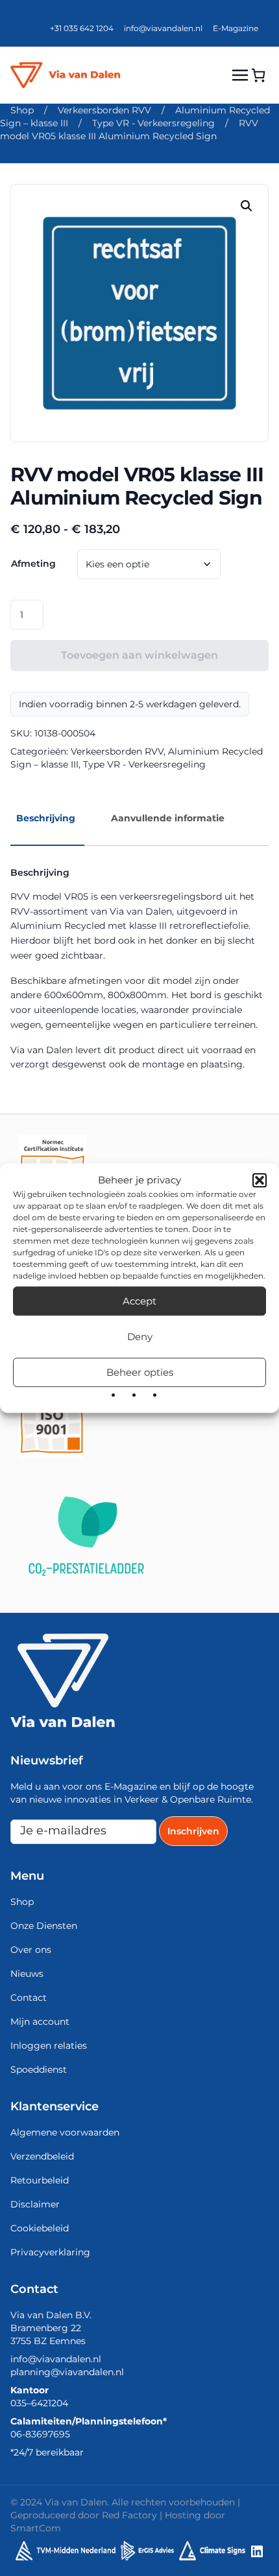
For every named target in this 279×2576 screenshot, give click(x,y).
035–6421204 (39, 2403)
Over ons (31, 1950)
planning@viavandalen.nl (67, 2372)
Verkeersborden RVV (104, 110)
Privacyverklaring (50, 2252)
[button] (260, 1180)
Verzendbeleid (42, 2156)
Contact (29, 1998)
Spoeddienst (39, 2069)
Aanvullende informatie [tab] (168, 818)
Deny (140, 1337)
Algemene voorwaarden (65, 2132)
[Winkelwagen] (258, 75)
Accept (139, 1301)
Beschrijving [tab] (46, 818)
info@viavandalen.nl (163, 28)
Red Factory (129, 2515)
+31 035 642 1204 (82, 28)
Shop (22, 110)
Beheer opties (140, 1372)
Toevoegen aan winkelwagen (139, 655)
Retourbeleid (40, 2180)
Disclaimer (35, 2204)
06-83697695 (40, 2434)
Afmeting (33, 564)
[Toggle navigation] (240, 75)
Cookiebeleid (40, 2228)
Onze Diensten (44, 1926)
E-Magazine (236, 28)
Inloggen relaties (49, 2046)
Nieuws (27, 1974)
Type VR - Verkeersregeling (153, 123)
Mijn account (40, 2022)
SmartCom (36, 2528)
